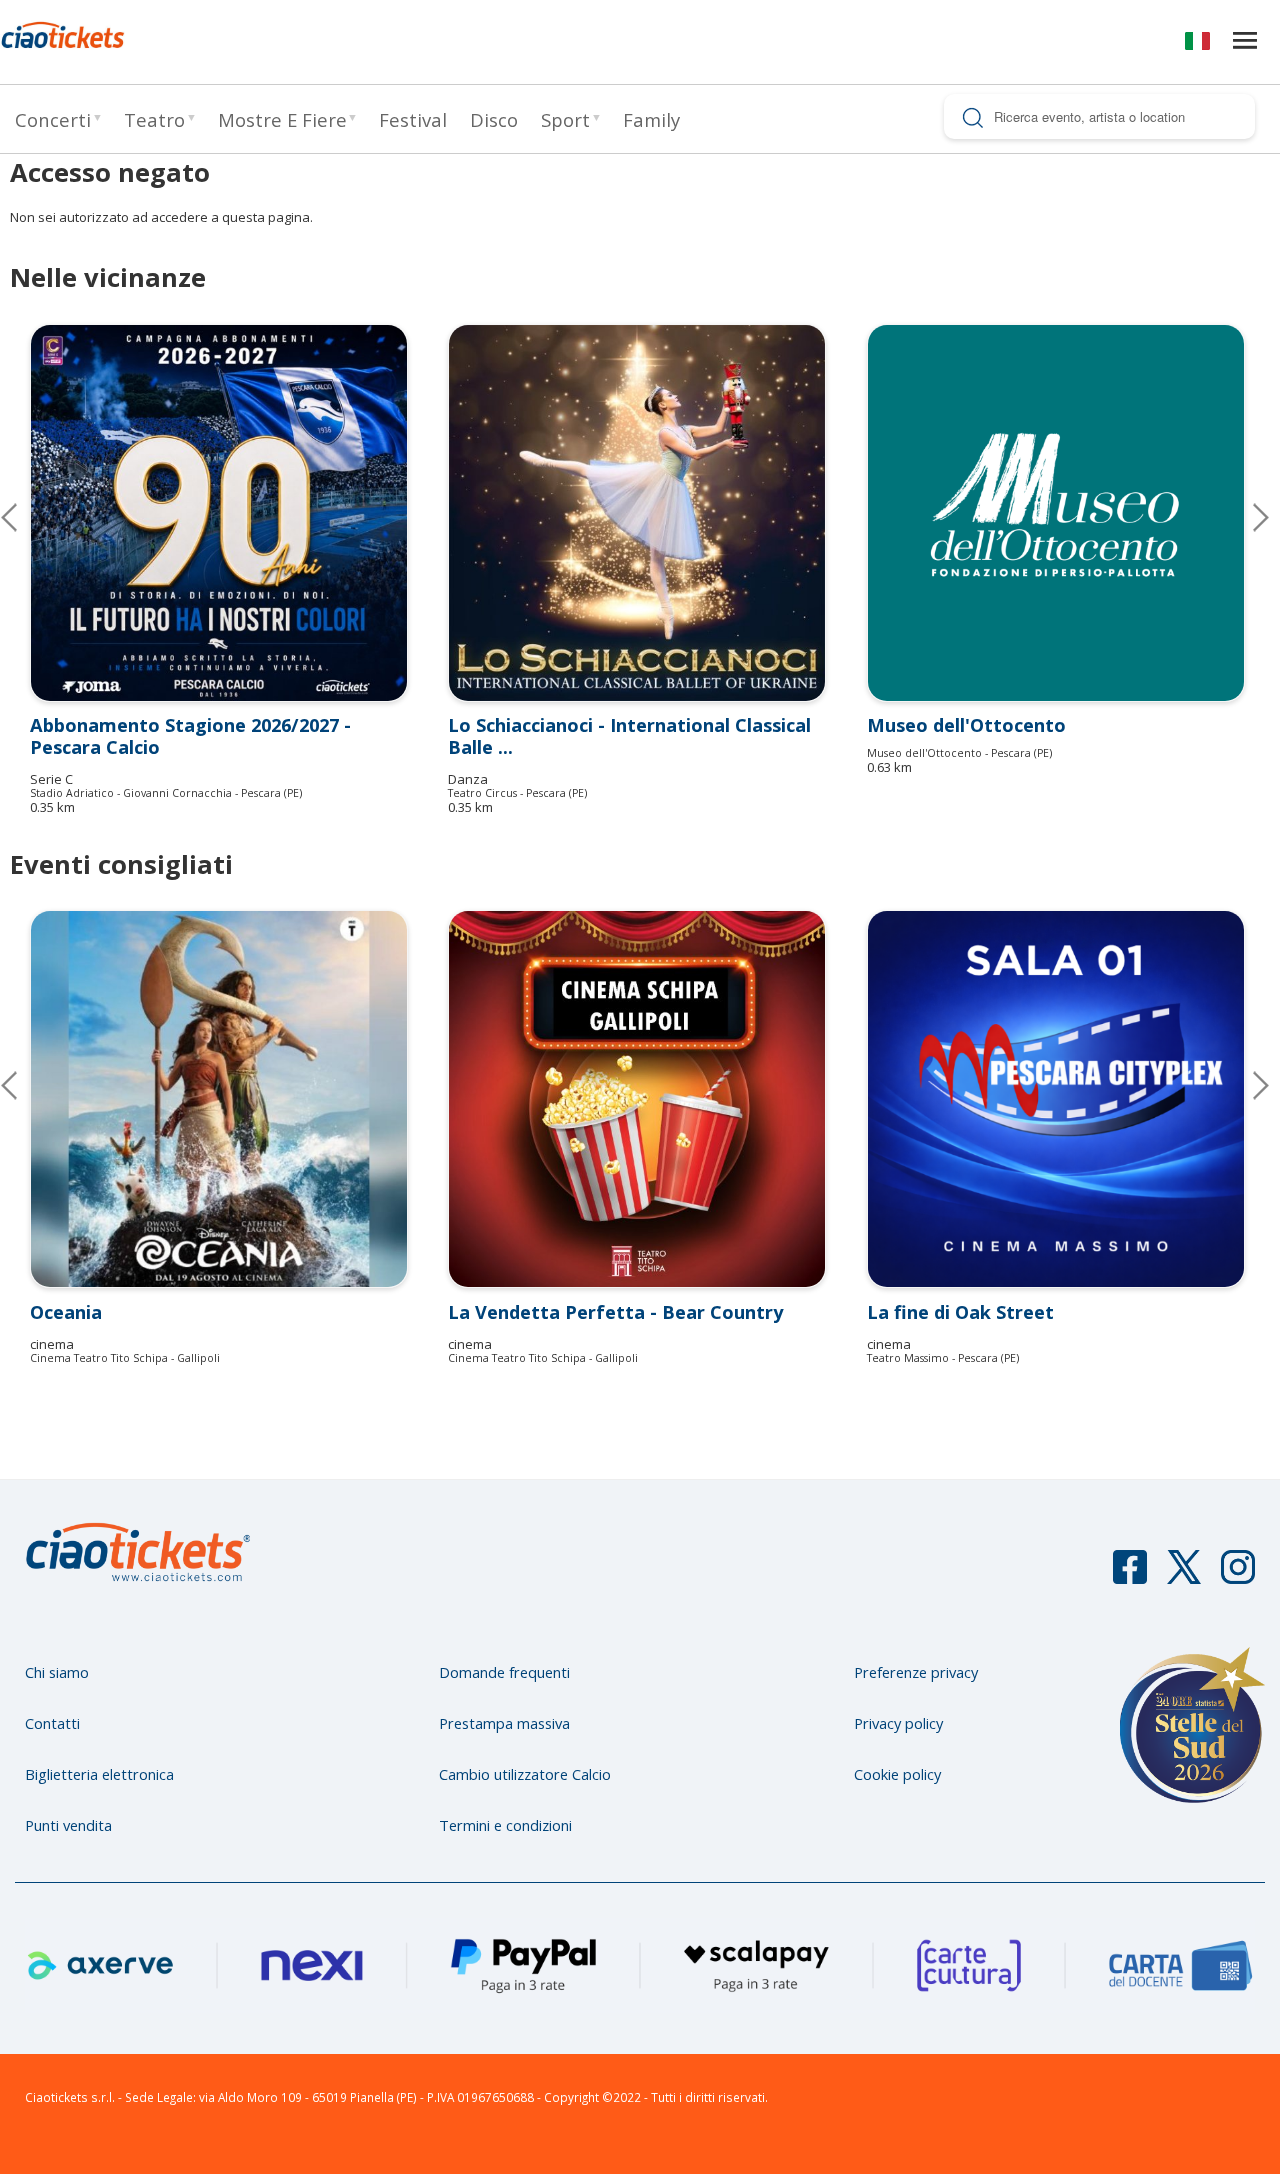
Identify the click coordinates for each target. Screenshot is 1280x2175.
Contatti (52, 1723)
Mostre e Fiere (282, 119)
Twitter (1184, 1576)
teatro (154, 119)
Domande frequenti (504, 1672)
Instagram (1238, 1576)
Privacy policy (898, 1723)
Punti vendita (68, 1825)
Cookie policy (897, 1774)
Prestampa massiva (504, 1723)
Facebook (1130, 1576)
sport (565, 119)
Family (651, 119)
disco (494, 119)
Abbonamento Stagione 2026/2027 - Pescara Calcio (190, 736)
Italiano (1197, 44)
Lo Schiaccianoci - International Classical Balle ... (629, 736)
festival (413, 119)
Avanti (1245, 1085)
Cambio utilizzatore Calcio (525, 1774)
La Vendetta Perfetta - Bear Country (615, 1312)
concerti (53, 119)
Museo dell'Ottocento (966, 725)
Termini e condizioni (505, 1825)
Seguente (1245, 517)
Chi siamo (57, 1672)
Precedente (25, 517)
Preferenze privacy (916, 1672)
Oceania (66, 1312)
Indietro (25, 1085)
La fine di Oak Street (960, 1312)
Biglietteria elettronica (99, 1774)
